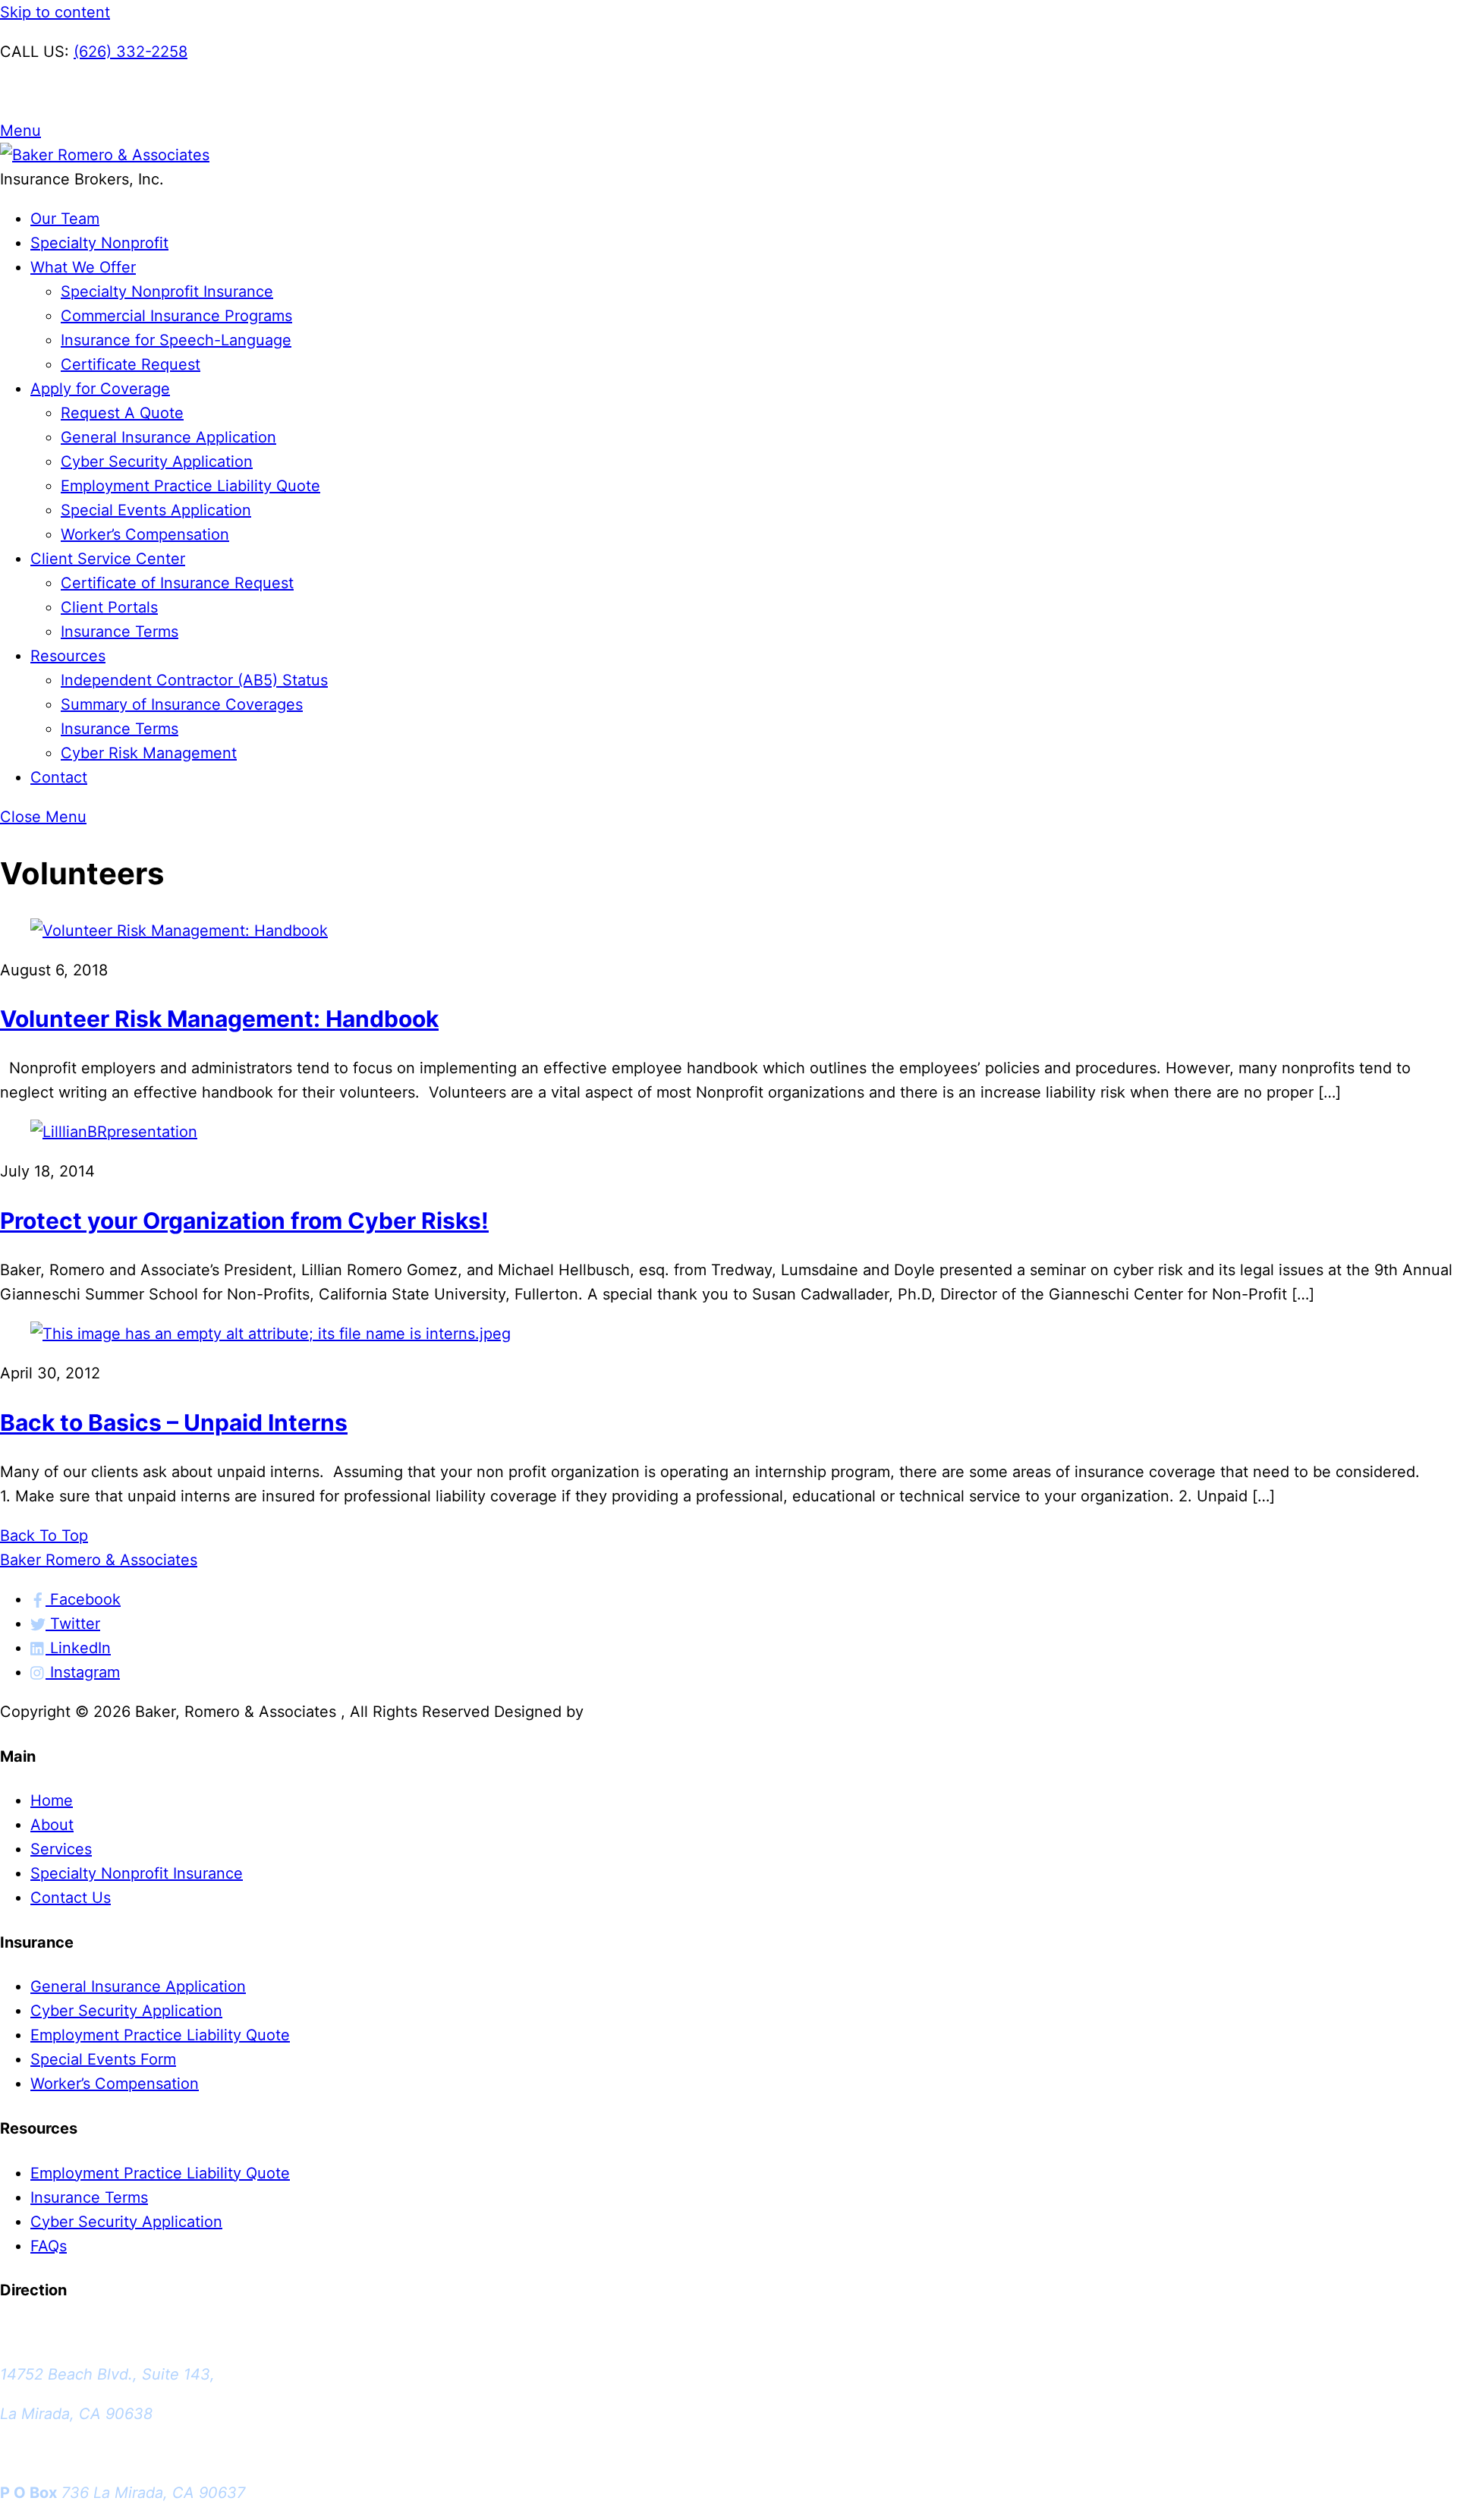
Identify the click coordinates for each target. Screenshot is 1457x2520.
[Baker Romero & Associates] (105, 155)
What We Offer (83, 267)
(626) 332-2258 (131, 52)
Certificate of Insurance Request (177, 583)
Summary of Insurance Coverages (182, 704)
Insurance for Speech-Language (176, 340)
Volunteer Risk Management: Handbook (219, 1019)
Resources (68, 656)
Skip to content (55, 12)
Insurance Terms (120, 632)
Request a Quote (60, 91)
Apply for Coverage (100, 389)
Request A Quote (122, 413)
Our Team (65, 219)
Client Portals (109, 607)
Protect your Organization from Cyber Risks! (244, 1221)
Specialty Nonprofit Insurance (167, 291)
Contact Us (71, 1898)
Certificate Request (131, 364)
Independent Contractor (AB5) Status (194, 680)
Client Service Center (108, 559)
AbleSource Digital (655, 1712)
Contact (59, 777)
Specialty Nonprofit (99, 243)
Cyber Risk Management (149, 753)
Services (61, 1849)
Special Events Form (103, 2059)
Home (52, 1800)
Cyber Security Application (157, 461)
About (52, 1825)
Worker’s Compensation (145, 534)
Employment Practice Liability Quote (190, 486)
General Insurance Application (168, 437)
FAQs (49, 2246)
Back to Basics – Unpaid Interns (174, 1422)
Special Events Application (156, 510)
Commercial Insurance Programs (176, 316)
